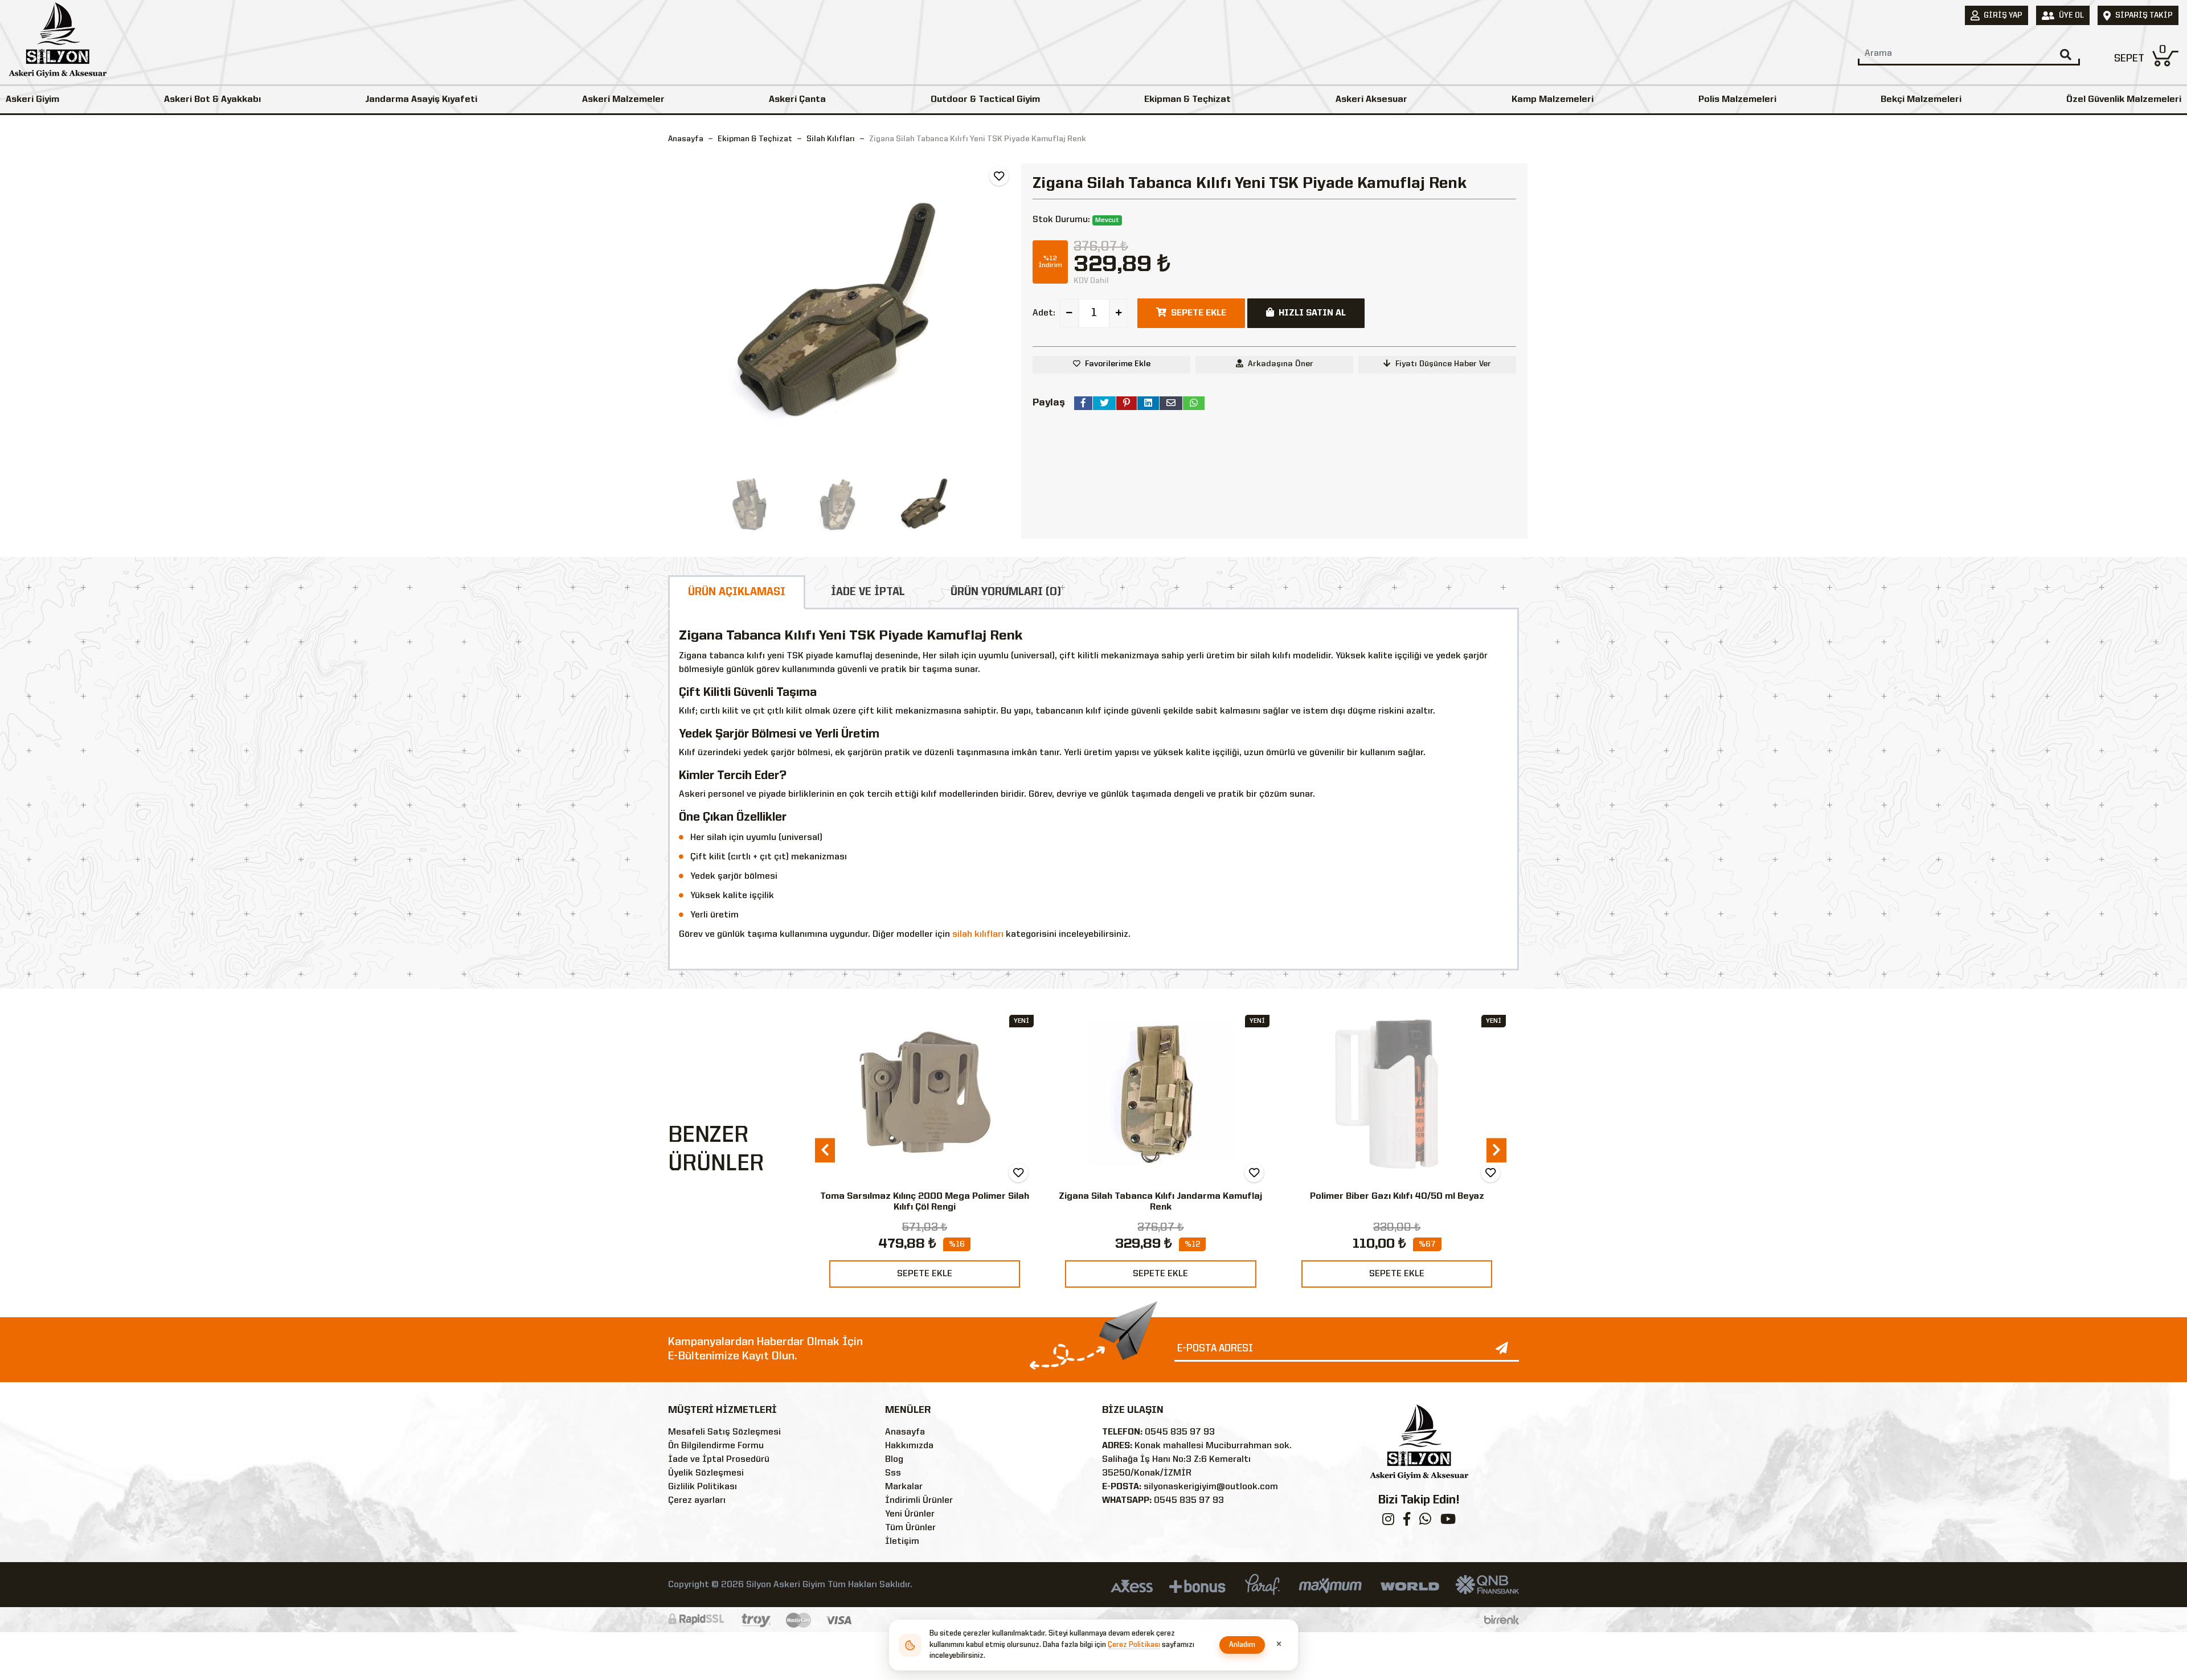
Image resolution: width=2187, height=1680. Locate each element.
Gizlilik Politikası (703, 1487)
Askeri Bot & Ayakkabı (212, 100)
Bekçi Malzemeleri (1921, 100)
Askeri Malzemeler (623, 100)
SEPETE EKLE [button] (1199, 313)
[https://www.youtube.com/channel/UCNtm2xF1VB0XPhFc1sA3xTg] (1448, 1522)
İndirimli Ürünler (919, 1501)
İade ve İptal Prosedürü (719, 1460)
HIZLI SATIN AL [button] (1312, 313)
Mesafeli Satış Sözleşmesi (724, 1432)
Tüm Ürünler (910, 1528)
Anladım (1242, 1645)
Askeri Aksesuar (1371, 100)
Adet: (1044, 313)
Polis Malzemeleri (1737, 100)
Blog (894, 1460)
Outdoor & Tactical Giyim (985, 100)
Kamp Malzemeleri (1553, 100)
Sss (893, 1473)
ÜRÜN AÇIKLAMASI (737, 592)
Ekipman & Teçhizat (1187, 100)
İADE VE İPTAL (868, 592)
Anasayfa (686, 139)
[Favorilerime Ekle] (999, 176)
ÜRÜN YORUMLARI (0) (1006, 592)
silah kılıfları (978, 935)
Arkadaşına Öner (1281, 364)
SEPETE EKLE (925, 1274)
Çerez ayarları (697, 1501)
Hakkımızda (909, 1446)
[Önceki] (678, 312)
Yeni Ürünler (910, 1514)
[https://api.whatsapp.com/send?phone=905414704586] (1425, 1522)
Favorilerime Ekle (1118, 364)
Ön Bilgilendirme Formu (716, 1446)
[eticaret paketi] (1502, 1620)
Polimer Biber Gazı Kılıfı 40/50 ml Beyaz (1397, 1197)
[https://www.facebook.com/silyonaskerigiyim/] (1407, 1522)
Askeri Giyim (32, 100)
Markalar (904, 1487)
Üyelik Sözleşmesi (706, 1473)
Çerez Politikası (1134, 1645)
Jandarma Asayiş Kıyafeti (421, 100)
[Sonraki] (1003, 312)
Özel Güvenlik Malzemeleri (2124, 100)
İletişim (902, 1542)
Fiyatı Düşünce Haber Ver (1443, 364)
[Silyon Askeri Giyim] (58, 43)
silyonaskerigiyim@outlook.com (1211, 1487)
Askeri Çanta (797, 100)
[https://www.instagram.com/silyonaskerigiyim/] (1388, 1522)
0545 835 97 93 (1180, 1432)
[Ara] (2066, 55)
